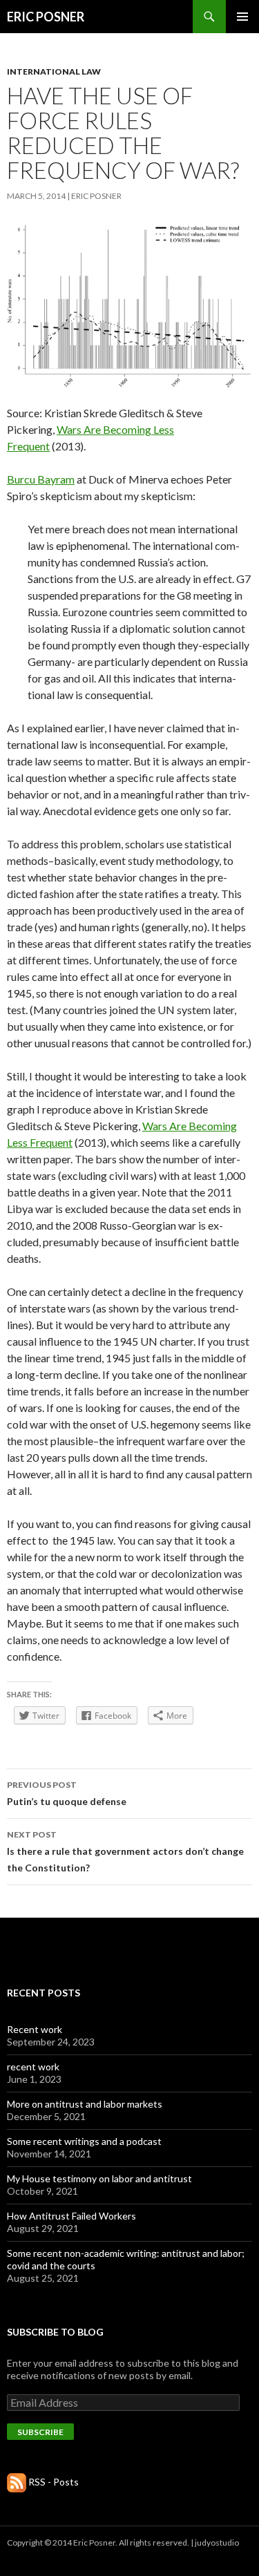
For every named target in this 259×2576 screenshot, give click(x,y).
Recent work (35, 2029)
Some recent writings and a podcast (84, 2141)
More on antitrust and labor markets (85, 2104)
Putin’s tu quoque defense (67, 1793)
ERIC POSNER (46, 17)
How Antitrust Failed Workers (71, 2216)
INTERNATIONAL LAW (54, 71)
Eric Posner (96, 196)
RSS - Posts (54, 2482)
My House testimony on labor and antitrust (99, 2178)
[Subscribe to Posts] (17, 2482)
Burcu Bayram (41, 479)
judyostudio (217, 2542)
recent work (33, 2067)
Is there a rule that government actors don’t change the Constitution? (125, 1851)
